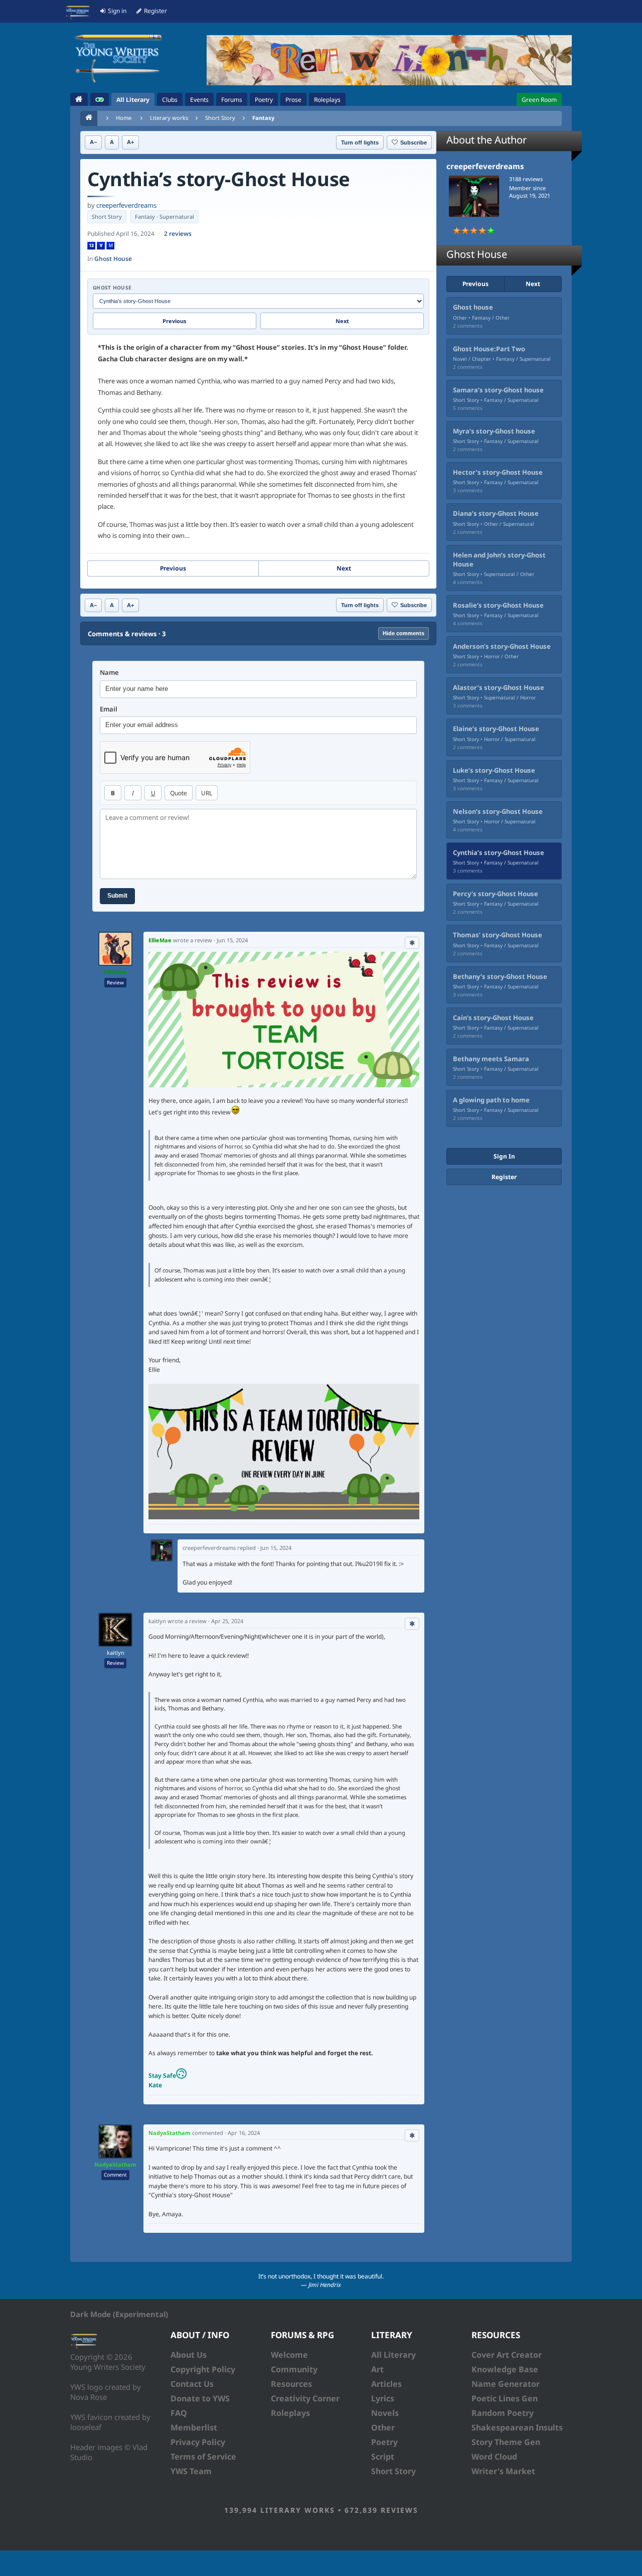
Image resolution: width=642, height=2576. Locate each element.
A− (93, 142)
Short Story (220, 118)
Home (124, 118)
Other (383, 2427)
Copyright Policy (203, 2369)
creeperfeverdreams (126, 205)
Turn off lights (360, 142)
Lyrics (383, 2398)
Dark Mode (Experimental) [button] (119, 2314)
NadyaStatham (115, 2164)
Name (109, 673)
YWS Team (191, 2471)
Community (294, 2369)
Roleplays (290, 2413)
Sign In (504, 1156)
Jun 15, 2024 (232, 940)
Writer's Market (503, 2471)
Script (383, 2457)
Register (504, 1177)
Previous (175, 321)
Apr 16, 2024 (244, 2133)
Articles (386, 2384)
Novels (385, 2413)
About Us (189, 2355)
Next (342, 321)
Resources (291, 2384)
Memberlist (194, 2427)
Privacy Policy (198, 2442)
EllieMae (115, 972)
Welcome (289, 2355)
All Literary (393, 2355)
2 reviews (178, 234)
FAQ (179, 2413)
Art (377, 2369)
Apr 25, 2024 (227, 1621)
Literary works (169, 118)
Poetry (384, 2442)
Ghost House (113, 259)
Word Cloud (494, 2457)
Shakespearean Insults (517, 2427)
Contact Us (192, 2384)
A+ (130, 142)
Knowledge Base (505, 2369)
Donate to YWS (200, 2398)
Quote (179, 793)
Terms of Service (203, 2457)
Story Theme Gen (506, 2442)
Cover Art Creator (507, 2355)
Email (109, 709)
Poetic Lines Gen (505, 2398)
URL (207, 793)
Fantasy (263, 118)
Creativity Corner (305, 2398)
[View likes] (412, 943)
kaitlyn (116, 1653)
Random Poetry (503, 2413)
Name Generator (506, 2384)
